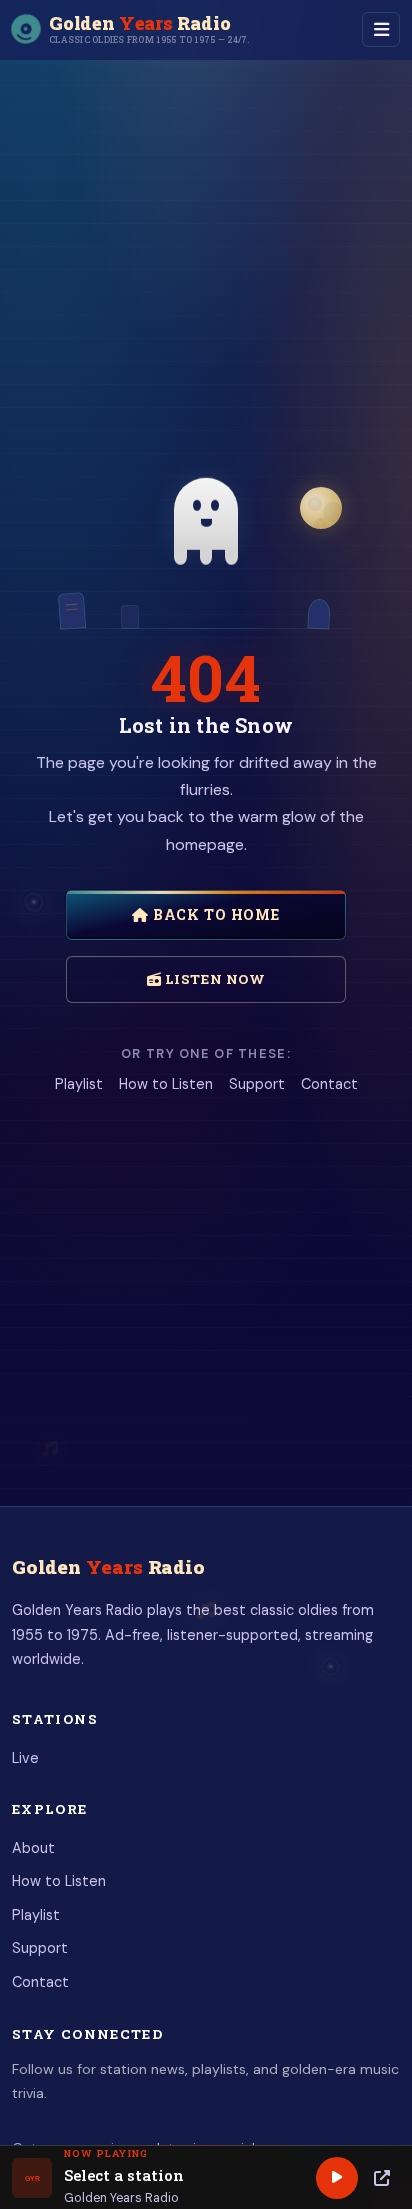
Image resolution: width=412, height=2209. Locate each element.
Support (257, 1084)
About (33, 1848)
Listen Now (213, 979)
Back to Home (214, 914)
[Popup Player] (382, 2178)
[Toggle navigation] (381, 29)
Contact (329, 1084)
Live (25, 1758)
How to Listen (166, 1084)
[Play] (337, 2178)
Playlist (79, 1084)
